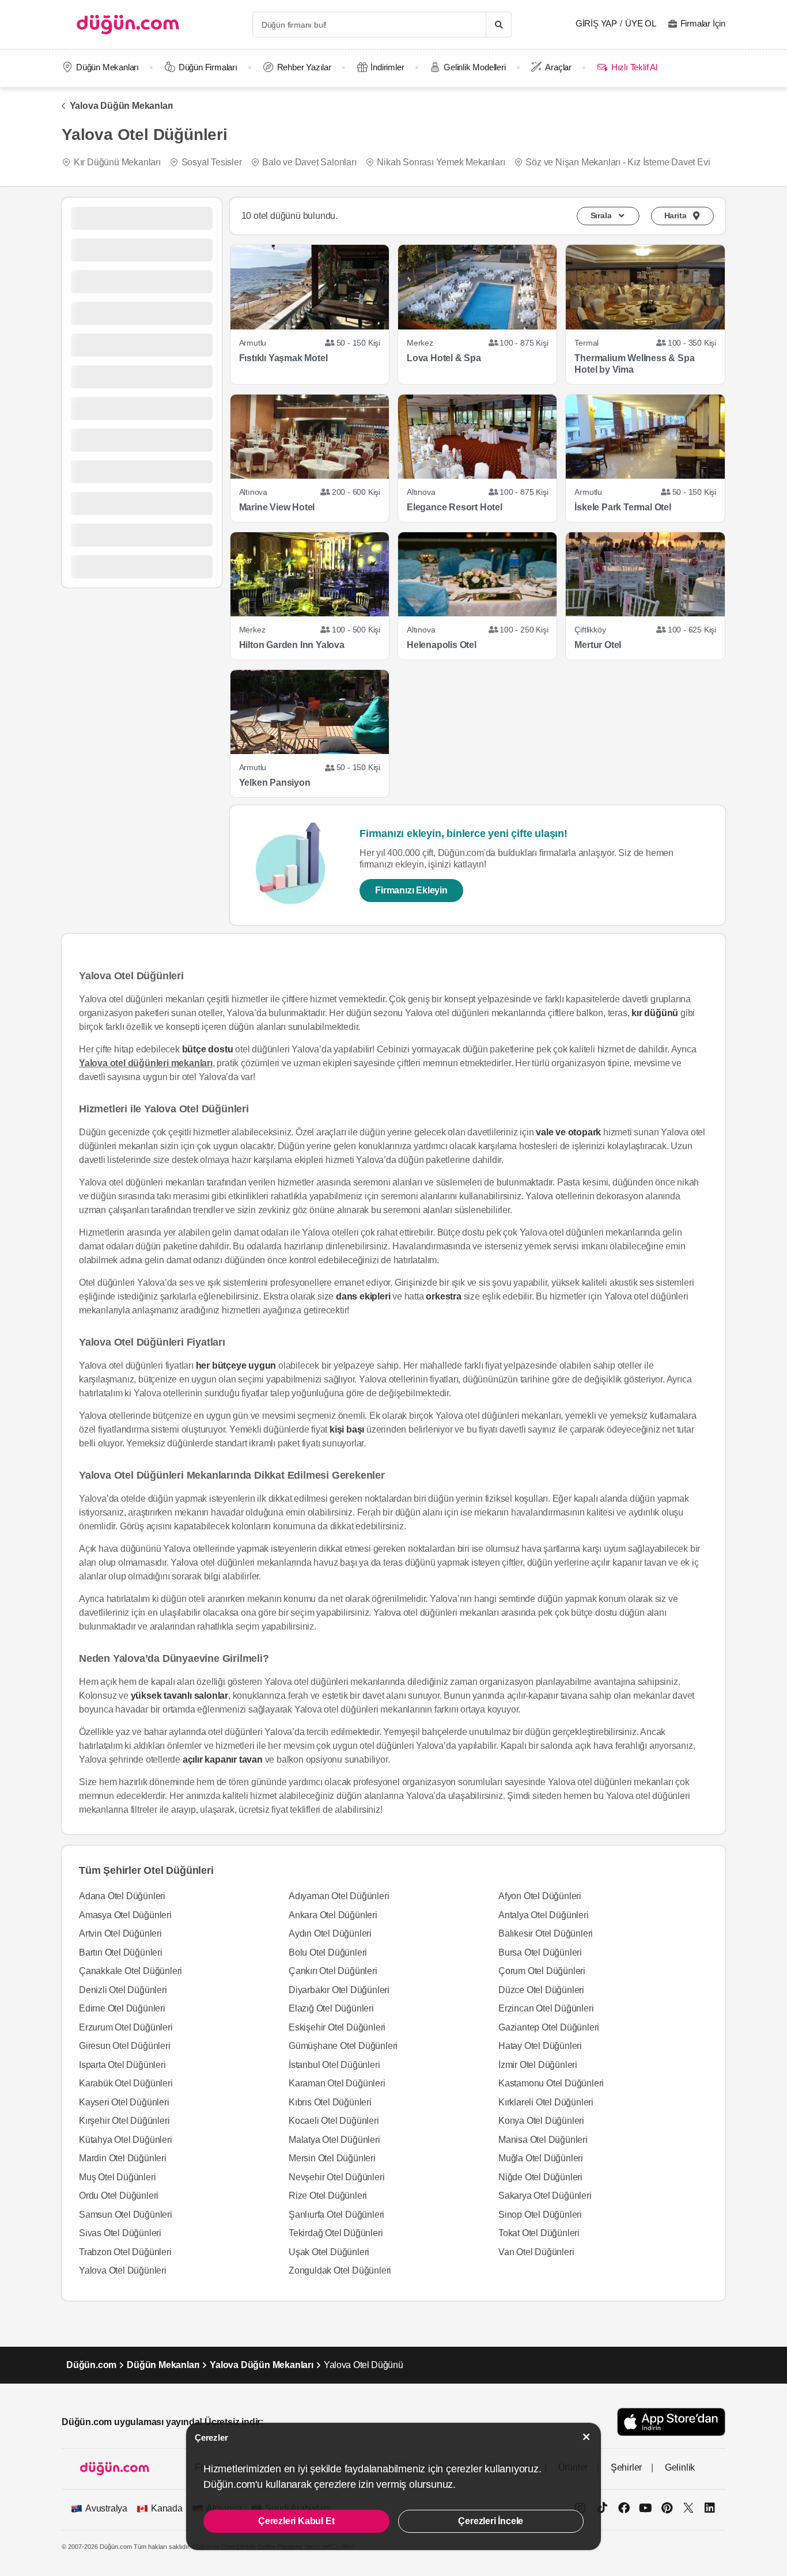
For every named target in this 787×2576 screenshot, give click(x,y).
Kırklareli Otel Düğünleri (546, 2102)
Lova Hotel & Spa (444, 358)
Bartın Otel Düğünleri (121, 1952)
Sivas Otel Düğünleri (120, 2233)
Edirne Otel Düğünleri (122, 2008)
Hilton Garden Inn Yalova (292, 645)
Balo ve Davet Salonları (309, 162)
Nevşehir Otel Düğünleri (336, 2177)
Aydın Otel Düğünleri (330, 1933)
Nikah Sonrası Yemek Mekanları (441, 162)
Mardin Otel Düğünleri (123, 2158)
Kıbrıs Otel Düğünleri (330, 2102)
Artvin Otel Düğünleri (120, 1933)
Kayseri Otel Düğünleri (124, 2102)
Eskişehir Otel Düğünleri (337, 2027)
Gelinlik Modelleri (474, 67)
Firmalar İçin (703, 23)
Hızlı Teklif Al (634, 67)
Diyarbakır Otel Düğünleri (339, 1990)
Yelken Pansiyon (275, 783)
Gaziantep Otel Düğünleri (549, 2027)
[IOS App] (671, 2422)
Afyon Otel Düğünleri (540, 1896)
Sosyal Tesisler (212, 162)
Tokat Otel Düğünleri (539, 2233)
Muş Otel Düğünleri (117, 2177)
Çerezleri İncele (491, 2521)
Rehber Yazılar (304, 67)
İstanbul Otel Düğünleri (334, 2065)
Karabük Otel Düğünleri (126, 2083)
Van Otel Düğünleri (536, 2252)
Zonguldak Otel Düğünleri (340, 2270)
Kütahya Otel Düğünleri (126, 2140)
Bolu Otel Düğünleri (328, 1952)
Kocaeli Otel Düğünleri (334, 2121)
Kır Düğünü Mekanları (117, 162)
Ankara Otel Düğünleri (333, 1915)
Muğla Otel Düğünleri (541, 2158)
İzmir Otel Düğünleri (538, 2065)
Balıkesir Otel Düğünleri (546, 1933)
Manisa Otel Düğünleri (543, 2140)
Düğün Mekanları (107, 67)
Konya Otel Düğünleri (541, 2121)
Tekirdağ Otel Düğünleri (336, 2233)
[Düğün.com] (128, 24)
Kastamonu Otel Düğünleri (551, 2083)
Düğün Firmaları (208, 67)
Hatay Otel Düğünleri (540, 2046)
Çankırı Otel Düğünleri (333, 1971)
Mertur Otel (598, 645)
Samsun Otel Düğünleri (126, 2215)
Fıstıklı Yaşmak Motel (283, 358)
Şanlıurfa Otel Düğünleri (336, 2215)
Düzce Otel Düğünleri (541, 1990)
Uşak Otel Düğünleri (329, 2252)
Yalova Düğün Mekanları (122, 106)
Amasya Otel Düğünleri (125, 1915)
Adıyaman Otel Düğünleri (339, 1896)
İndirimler (387, 67)
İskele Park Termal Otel (623, 507)
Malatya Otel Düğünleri (334, 2140)
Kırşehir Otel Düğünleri (124, 2121)
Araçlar (558, 67)
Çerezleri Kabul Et (296, 2521)
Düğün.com (91, 2365)
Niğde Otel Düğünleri (540, 2177)
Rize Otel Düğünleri (328, 2196)
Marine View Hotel (277, 507)
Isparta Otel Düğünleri (122, 2065)
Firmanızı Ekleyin (411, 890)
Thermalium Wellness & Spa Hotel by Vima (634, 364)
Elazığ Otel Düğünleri (331, 2008)
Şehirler (626, 2467)
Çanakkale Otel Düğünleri (130, 1971)
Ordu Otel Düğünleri (119, 2196)
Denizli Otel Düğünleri (123, 1990)
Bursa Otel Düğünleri (540, 1952)
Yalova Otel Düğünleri (123, 2270)
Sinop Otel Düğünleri (540, 2215)
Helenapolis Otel (442, 645)
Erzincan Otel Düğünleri (546, 2008)
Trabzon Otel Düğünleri (125, 2252)
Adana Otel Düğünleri (122, 1896)
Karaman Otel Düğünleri (337, 2083)
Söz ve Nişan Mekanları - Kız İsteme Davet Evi (618, 162)
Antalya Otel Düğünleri (544, 1915)
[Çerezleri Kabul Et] (587, 2437)
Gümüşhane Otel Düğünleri (343, 2046)
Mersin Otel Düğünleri (332, 2158)
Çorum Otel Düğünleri (542, 1971)
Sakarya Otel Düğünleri (545, 2196)
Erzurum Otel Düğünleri (126, 2027)
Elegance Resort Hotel (455, 507)
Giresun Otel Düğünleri (125, 2046)
